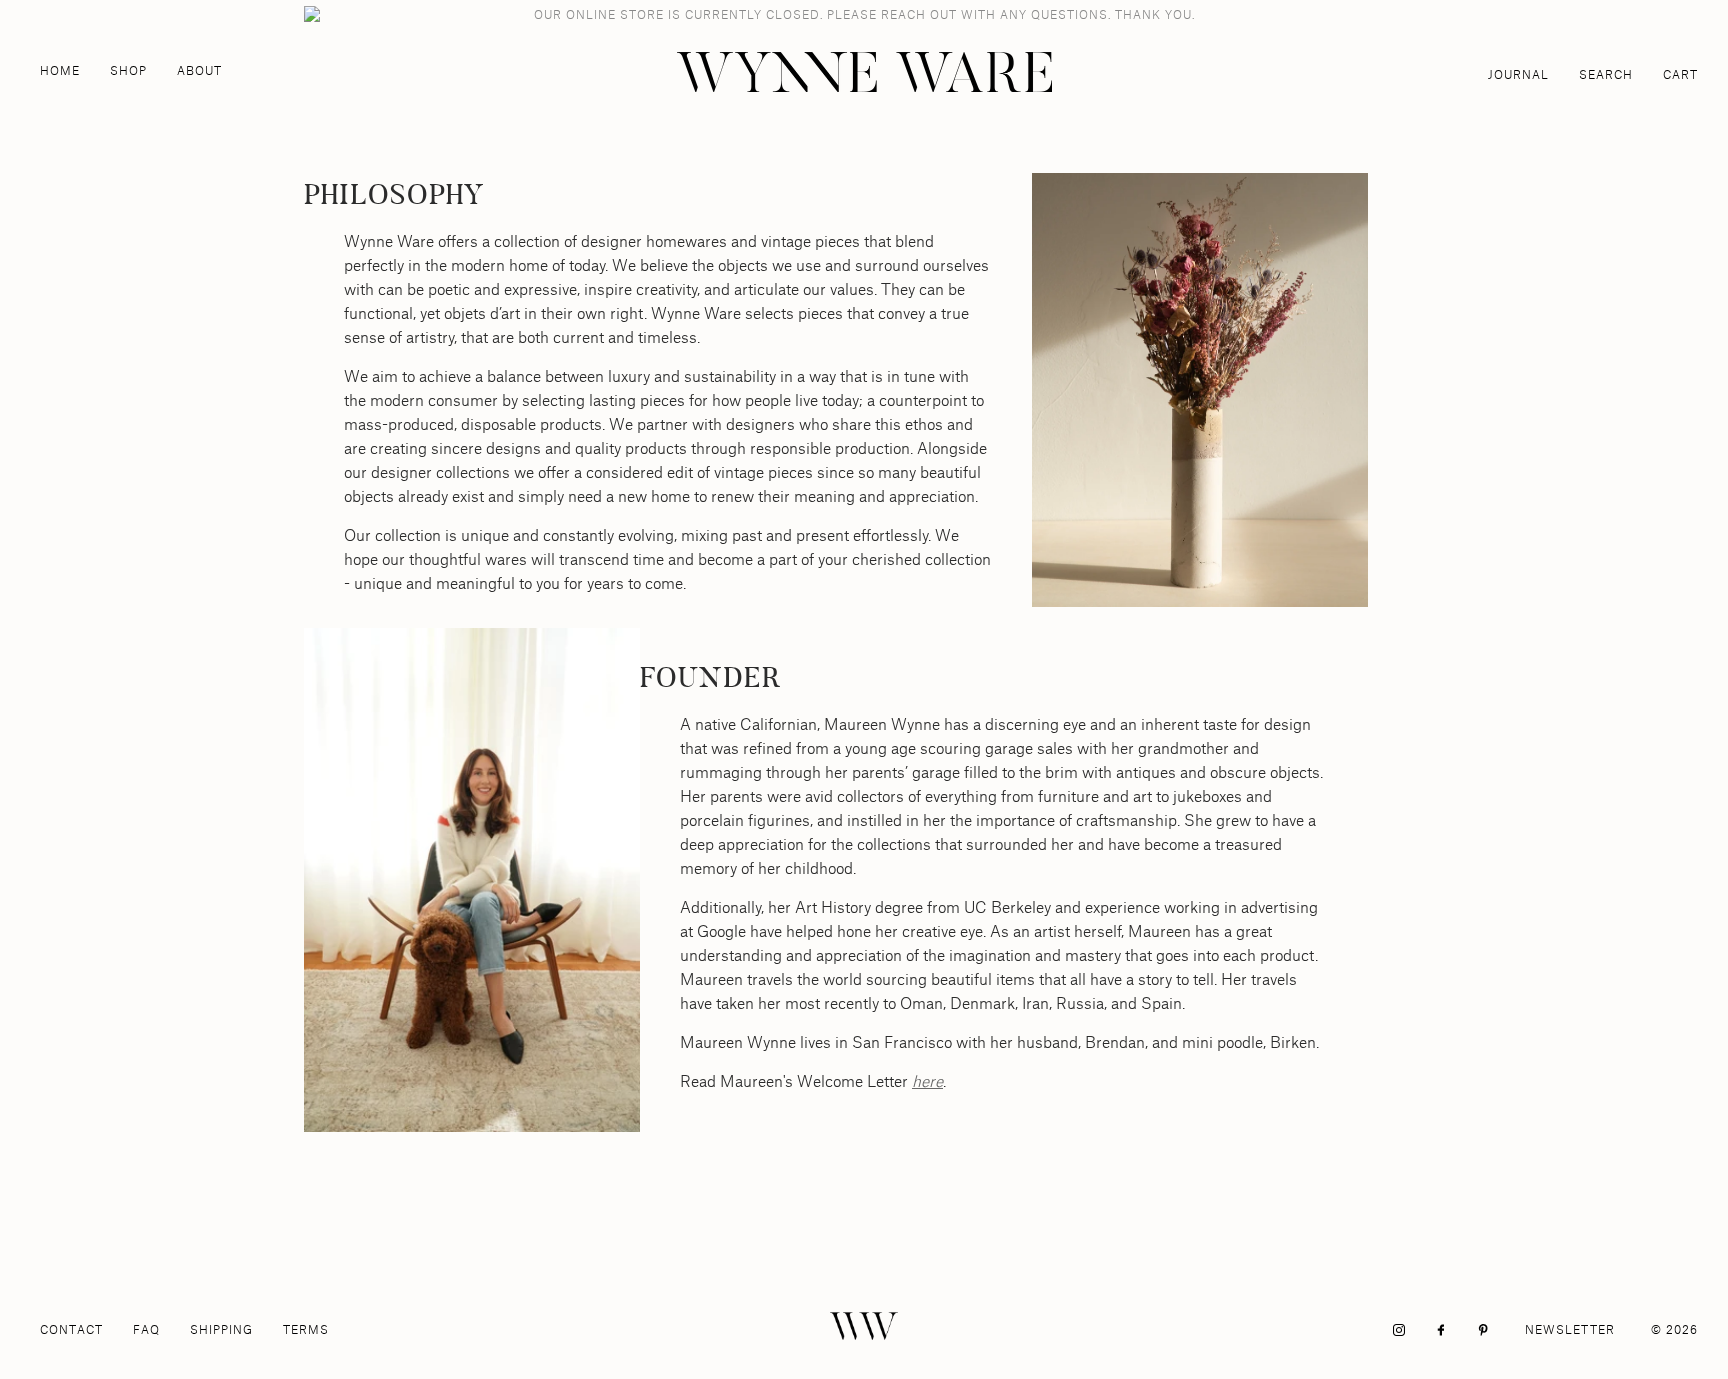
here (927, 1080)
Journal (1518, 74)
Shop (128, 70)
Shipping (221, 1329)
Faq (146, 1329)
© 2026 (1674, 1329)
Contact (71, 1329)
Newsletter (1570, 1329)
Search (1606, 74)
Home (60, 70)
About (199, 70)
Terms (306, 1329)
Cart (1680, 74)
